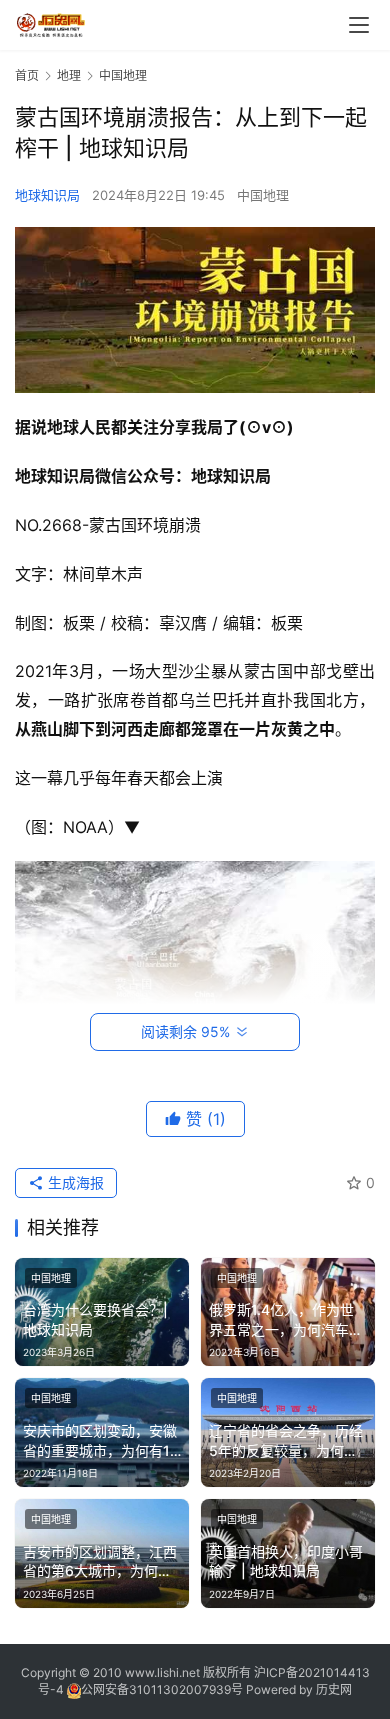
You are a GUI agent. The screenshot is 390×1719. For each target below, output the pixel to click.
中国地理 (263, 195)
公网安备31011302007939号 (162, 1689)
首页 (27, 75)
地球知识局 (47, 195)
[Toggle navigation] (359, 25)
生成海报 (74, 1182)
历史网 (334, 1689)
